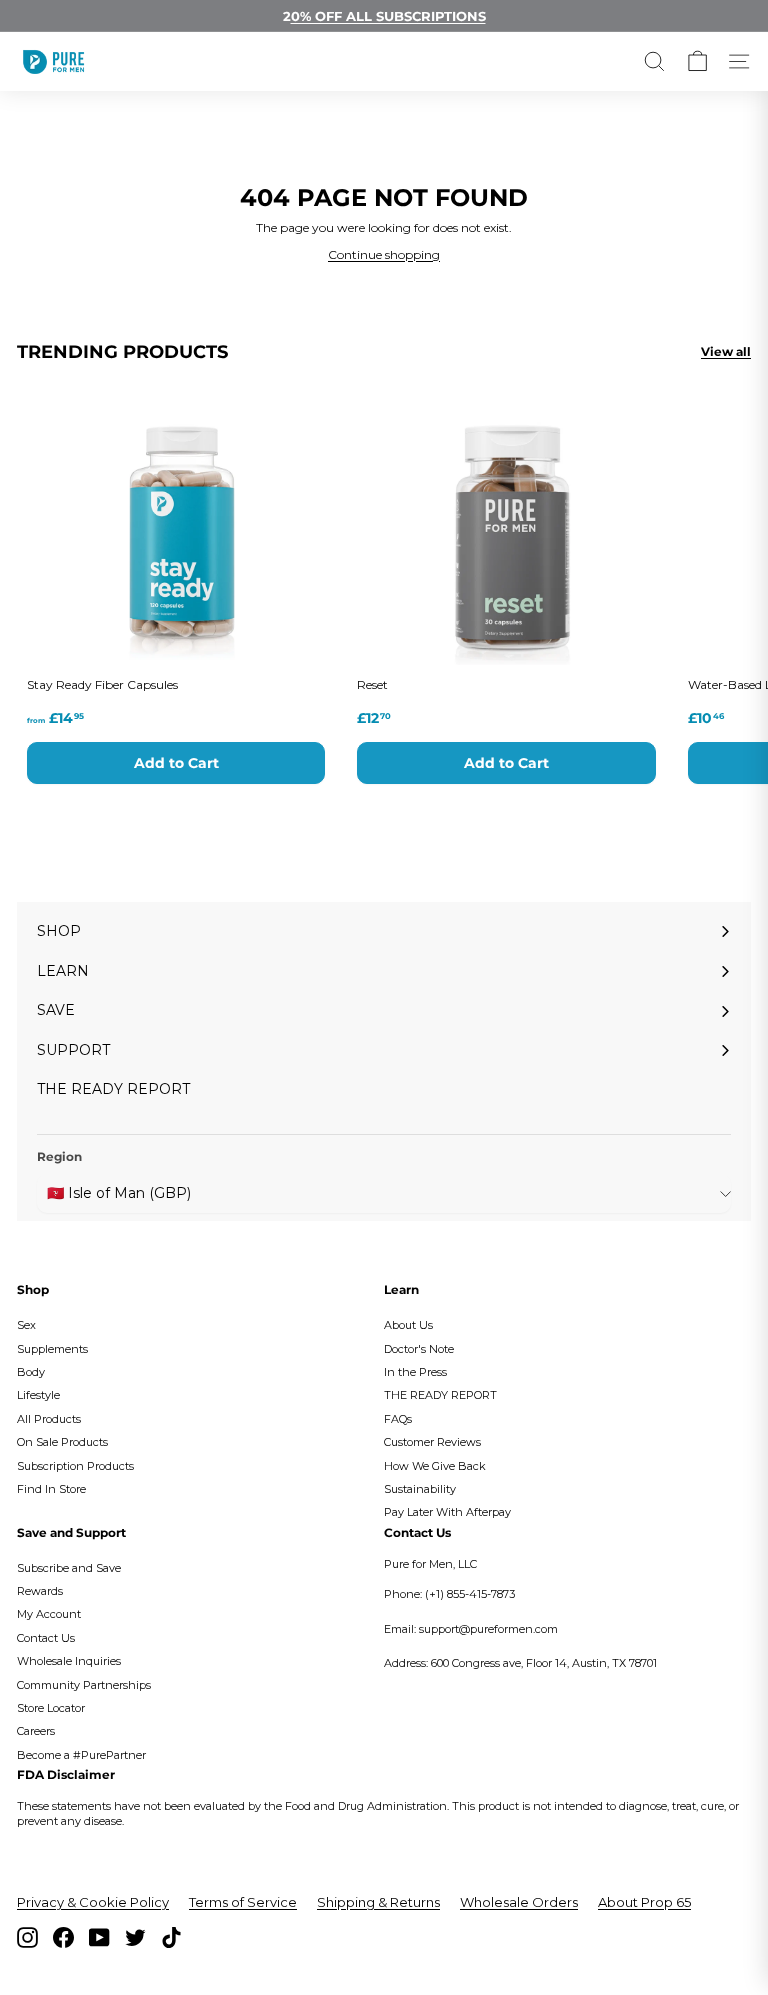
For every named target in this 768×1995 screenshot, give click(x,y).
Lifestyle (38, 1395)
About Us (408, 1325)
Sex (26, 1325)
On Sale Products (62, 1442)
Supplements (52, 1349)
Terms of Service (243, 1902)
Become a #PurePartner (81, 1755)
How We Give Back (435, 1466)
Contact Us (46, 1638)
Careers (36, 1731)
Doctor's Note (419, 1349)
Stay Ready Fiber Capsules (102, 684)
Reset (372, 684)
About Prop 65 (644, 1902)
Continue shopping (384, 254)
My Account (49, 1614)
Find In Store (51, 1489)
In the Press (415, 1372)
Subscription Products (75, 1466)
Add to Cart (176, 763)
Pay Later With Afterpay (447, 1512)
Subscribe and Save (69, 1568)
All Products (49, 1419)
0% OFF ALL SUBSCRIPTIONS (388, 16)
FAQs (398, 1419)
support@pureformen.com (488, 1629)
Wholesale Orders (519, 1902)
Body (31, 1372)
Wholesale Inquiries (69, 1661)
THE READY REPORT (440, 1395)
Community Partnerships (84, 1685)
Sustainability (420, 1489)
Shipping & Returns (378, 1902)
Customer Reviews (432, 1442)
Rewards (40, 1591)
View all (726, 351)
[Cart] (697, 61)
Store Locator (51, 1708)
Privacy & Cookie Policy (93, 1902)
